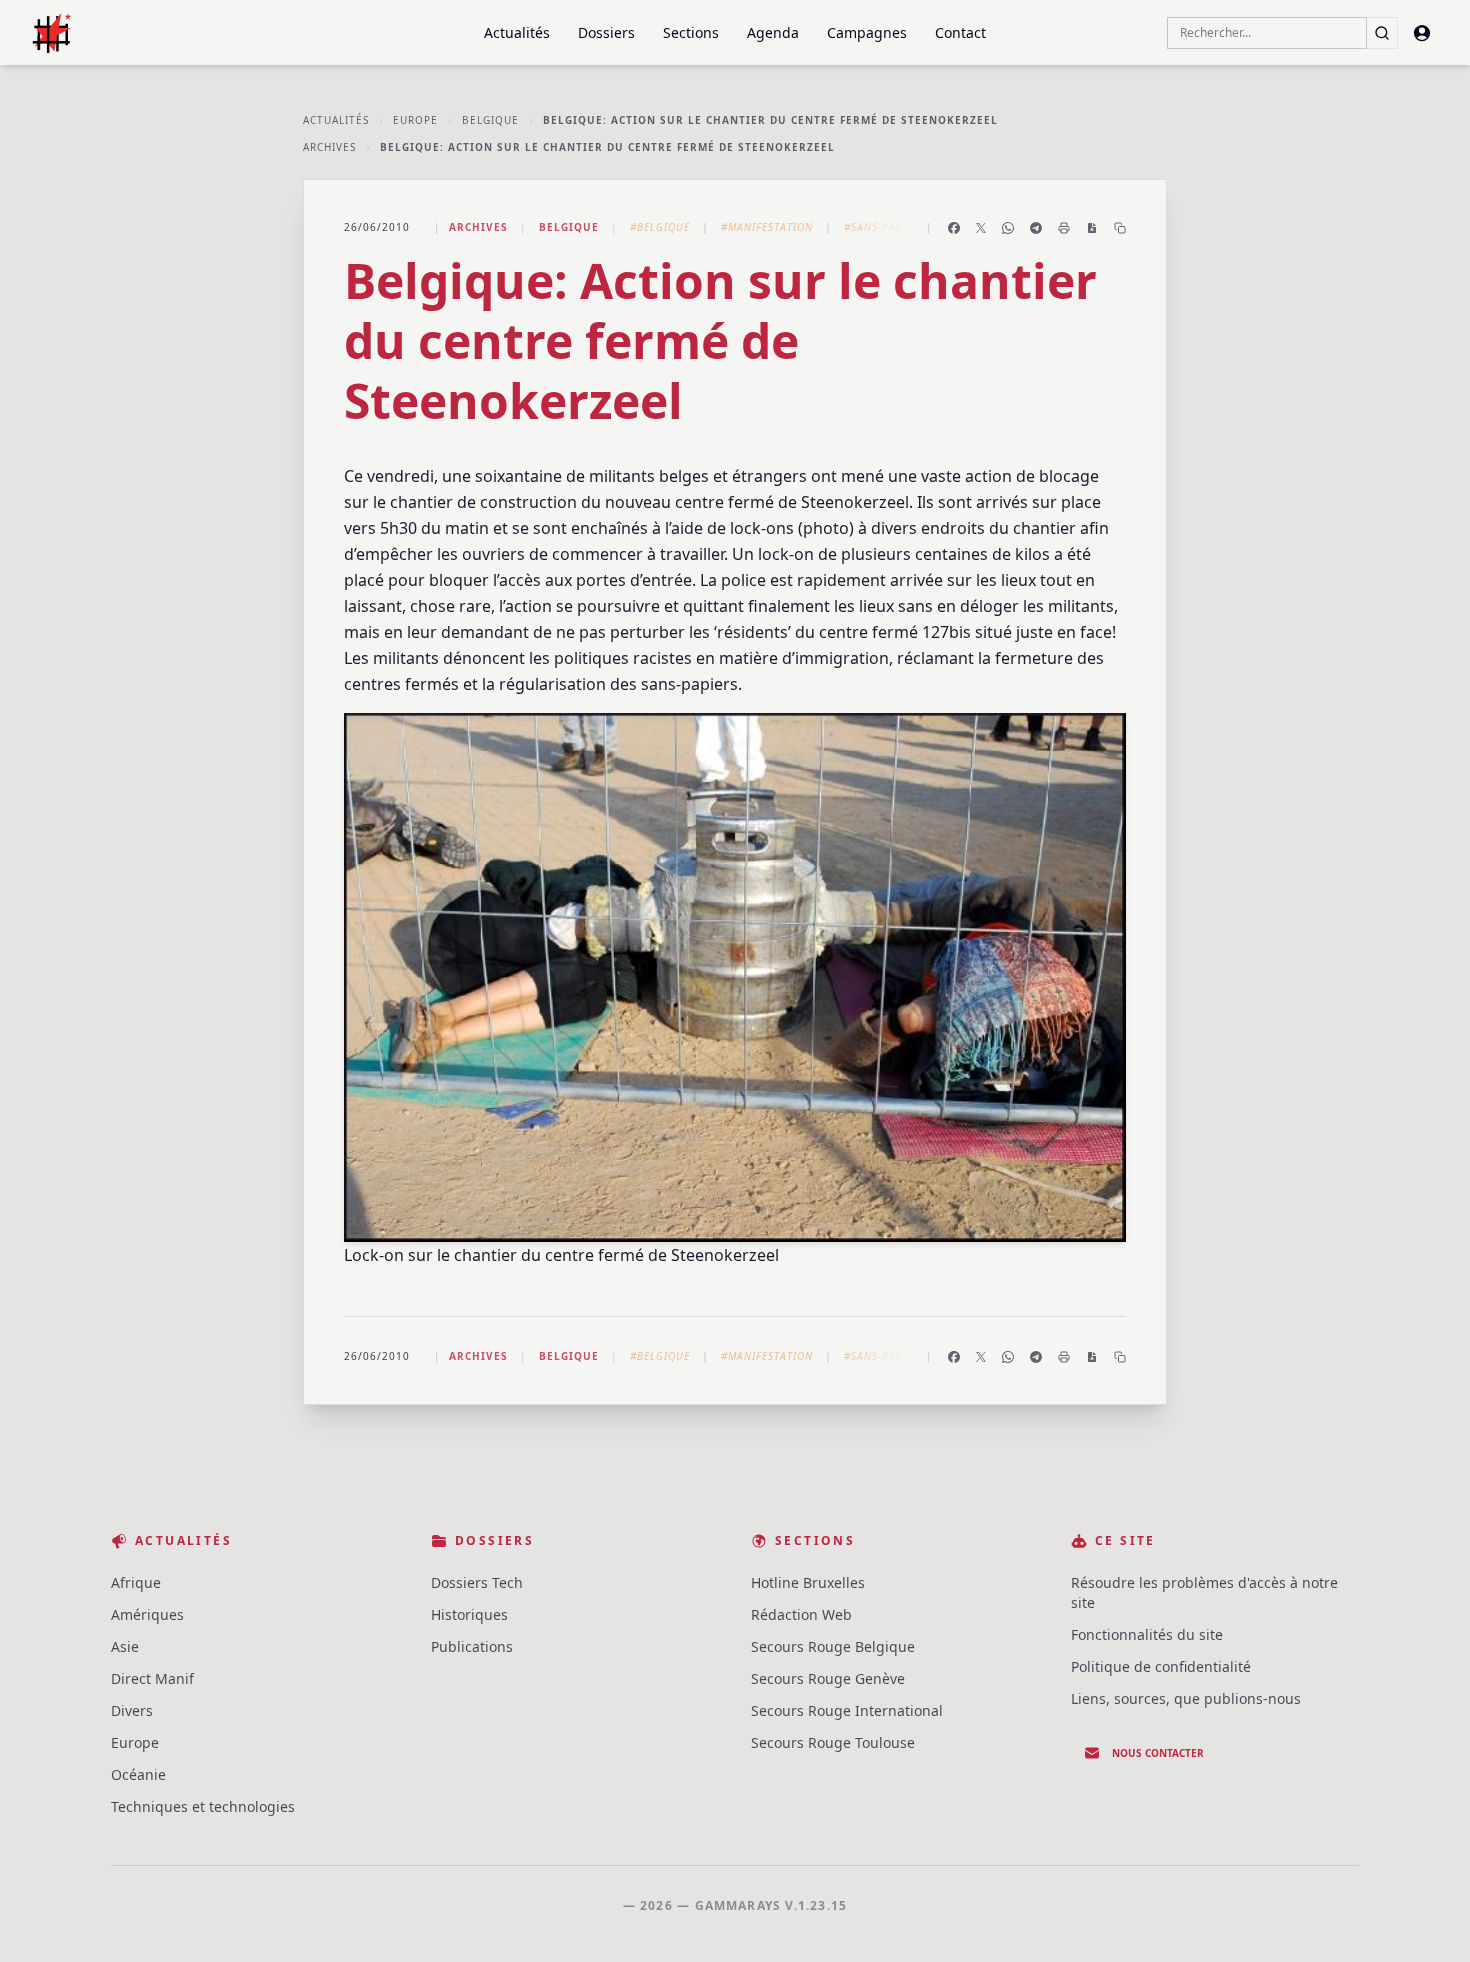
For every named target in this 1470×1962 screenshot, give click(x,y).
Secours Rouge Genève (828, 1678)
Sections (691, 32)
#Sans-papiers (885, 227)
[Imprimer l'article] (1064, 228)
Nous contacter (1158, 1753)
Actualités (517, 32)
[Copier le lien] (1120, 228)
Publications (472, 1646)
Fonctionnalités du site (1147, 1634)
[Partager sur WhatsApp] (1008, 228)
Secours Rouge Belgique (833, 1646)
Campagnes (867, 32)
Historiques (469, 1614)
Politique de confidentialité (1161, 1666)
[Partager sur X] (981, 228)
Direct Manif (152, 1678)
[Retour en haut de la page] (1426, 1918)
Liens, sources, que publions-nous (1186, 1698)
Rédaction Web (801, 1614)
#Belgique (660, 227)
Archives (329, 147)
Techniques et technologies (203, 1806)
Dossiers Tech (477, 1582)
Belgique (490, 120)
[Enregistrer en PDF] (1092, 228)
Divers (132, 1710)
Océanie (138, 1774)
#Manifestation (767, 227)
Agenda (773, 32)
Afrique (136, 1582)
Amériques (147, 1614)
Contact (960, 32)
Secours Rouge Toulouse (833, 1742)
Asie (125, 1646)
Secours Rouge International (847, 1710)
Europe (415, 120)
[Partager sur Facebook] (954, 228)
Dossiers (606, 32)
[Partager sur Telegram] (1036, 228)
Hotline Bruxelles (808, 1582)
